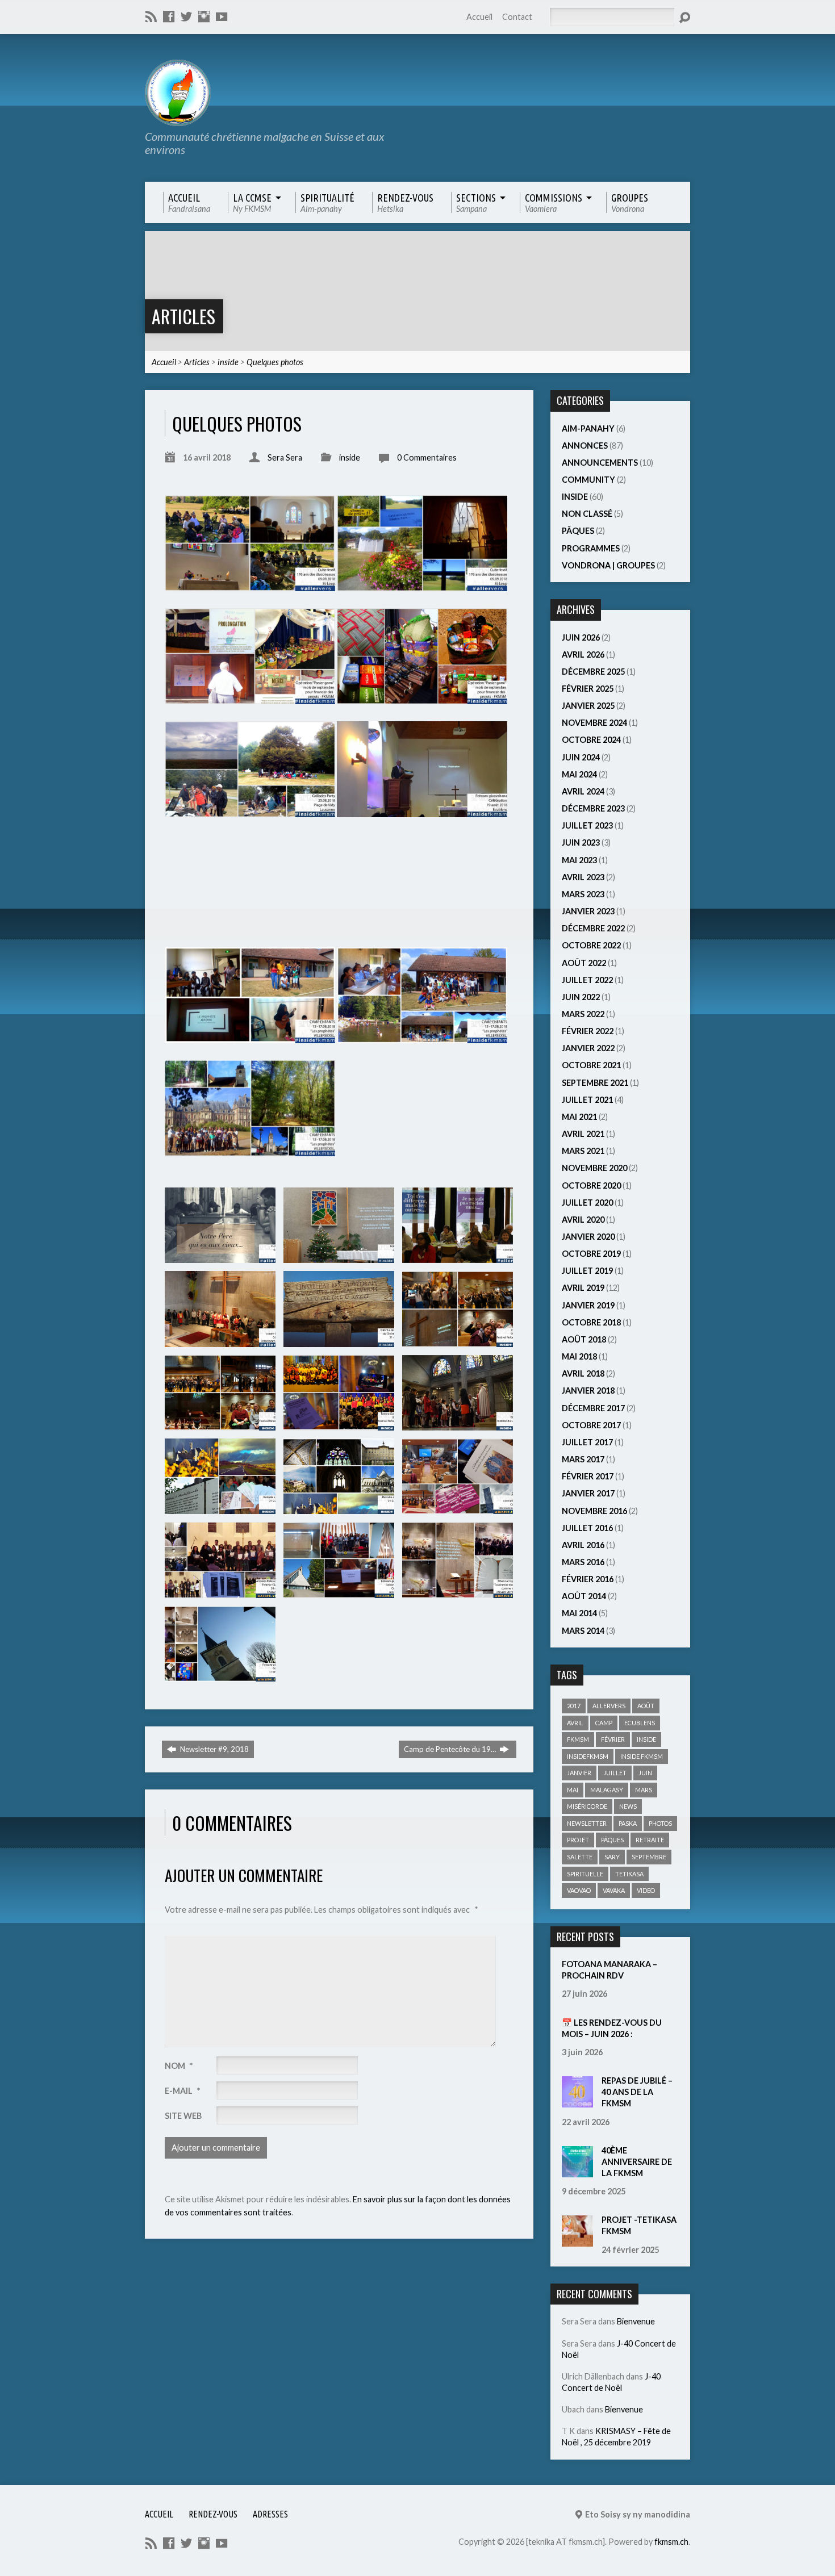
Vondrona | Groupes (608, 565)
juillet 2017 (587, 1442)
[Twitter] (186, 16)
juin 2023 (581, 842)
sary (612, 1857)
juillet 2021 (587, 1100)
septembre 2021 (595, 1083)
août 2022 (584, 963)
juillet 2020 (587, 1203)
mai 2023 (579, 860)
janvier (579, 1773)
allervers (609, 1706)
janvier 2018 (588, 1391)
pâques (612, 1840)
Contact (517, 17)
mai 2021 (579, 1117)
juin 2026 (581, 637)
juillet (615, 1773)
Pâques (578, 531)
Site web (183, 2116)
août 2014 (584, 1596)
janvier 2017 (588, 1493)
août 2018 (584, 1339)
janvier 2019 (588, 1305)
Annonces (585, 446)
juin (645, 1773)
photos (660, 1823)
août (646, 1706)
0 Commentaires (427, 457)
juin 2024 (581, 757)
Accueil (479, 17)
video (646, 1890)
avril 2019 (583, 1288)
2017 (574, 1706)
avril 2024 (583, 791)
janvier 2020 (588, 1237)
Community (588, 480)
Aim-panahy (588, 428)
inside (228, 362)
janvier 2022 (588, 1048)
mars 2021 (583, 1151)
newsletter (587, 1823)
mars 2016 (583, 1562)
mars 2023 (583, 894)
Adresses (270, 2514)
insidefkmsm (588, 1756)
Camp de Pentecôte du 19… (451, 1749)
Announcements (600, 463)
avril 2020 (583, 1220)
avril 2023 (583, 877)
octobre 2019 (591, 1254)
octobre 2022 (591, 945)
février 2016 (588, 1579)
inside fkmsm (642, 1756)
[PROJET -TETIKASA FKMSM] (577, 2241)
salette (580, 1857)
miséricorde (587, 1806)
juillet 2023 (587, 825)
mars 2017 (583, 1459)
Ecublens (640, 1723)
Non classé (587, 514)
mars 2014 (583, 1631)
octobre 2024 (591, 740)
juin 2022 (581, 997)
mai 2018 (579, 1356)
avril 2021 (583, 1134)
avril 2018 (583, 1373)
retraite (650, 1840)
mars (644, 1790)
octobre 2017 (591, 1425)
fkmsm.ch (671, 2542)
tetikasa (629, 1874)
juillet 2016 (587, 1528)
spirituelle (585, 1874)
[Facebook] (169, 16)
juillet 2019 (587, 1271)
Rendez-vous (213, 2514)
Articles (183, 316)
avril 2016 (583, 1545)
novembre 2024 (594, 723)
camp (604, 1723)
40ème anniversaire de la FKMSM (637, 2162)
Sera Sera (285, 457)
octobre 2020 (591, 1185)
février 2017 (588, 1476)
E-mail (182, 2091)
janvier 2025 (588, 706)
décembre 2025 (593, 672)
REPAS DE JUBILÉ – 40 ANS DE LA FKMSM (637, 2092)
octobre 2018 (591, 1322)
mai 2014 (579, 1613)
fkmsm (578, 1739)
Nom (179, 2066)
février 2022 (588, 1031)
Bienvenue (636, 2321)
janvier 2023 (588, 911)
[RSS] (151, 16)
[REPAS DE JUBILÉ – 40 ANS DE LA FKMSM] (577, 2102)
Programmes (591, 548)
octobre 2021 (591, 1065)
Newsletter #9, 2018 (214, 1749)
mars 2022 (583, 1014)
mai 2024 (579, 774)
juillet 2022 (587, 980)
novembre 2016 (594, 1511)
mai (573, 1790)
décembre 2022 (593, 928)
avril (575, 1723)
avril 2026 (583, 655)
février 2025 (588, 689)
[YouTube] (222, 16)
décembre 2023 (593, 808)
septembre (649, 1857)
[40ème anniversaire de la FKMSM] (577, 2171)
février (613, 1739)
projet (578, 1840)
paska (628, 1823)
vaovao (579, 1890)
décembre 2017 (593, 1408)
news (628, 1806)
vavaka (614, 1890)
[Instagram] (204, 16)
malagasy (607, 1790)
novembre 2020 (594, 1168)
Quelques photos (275, 362)
